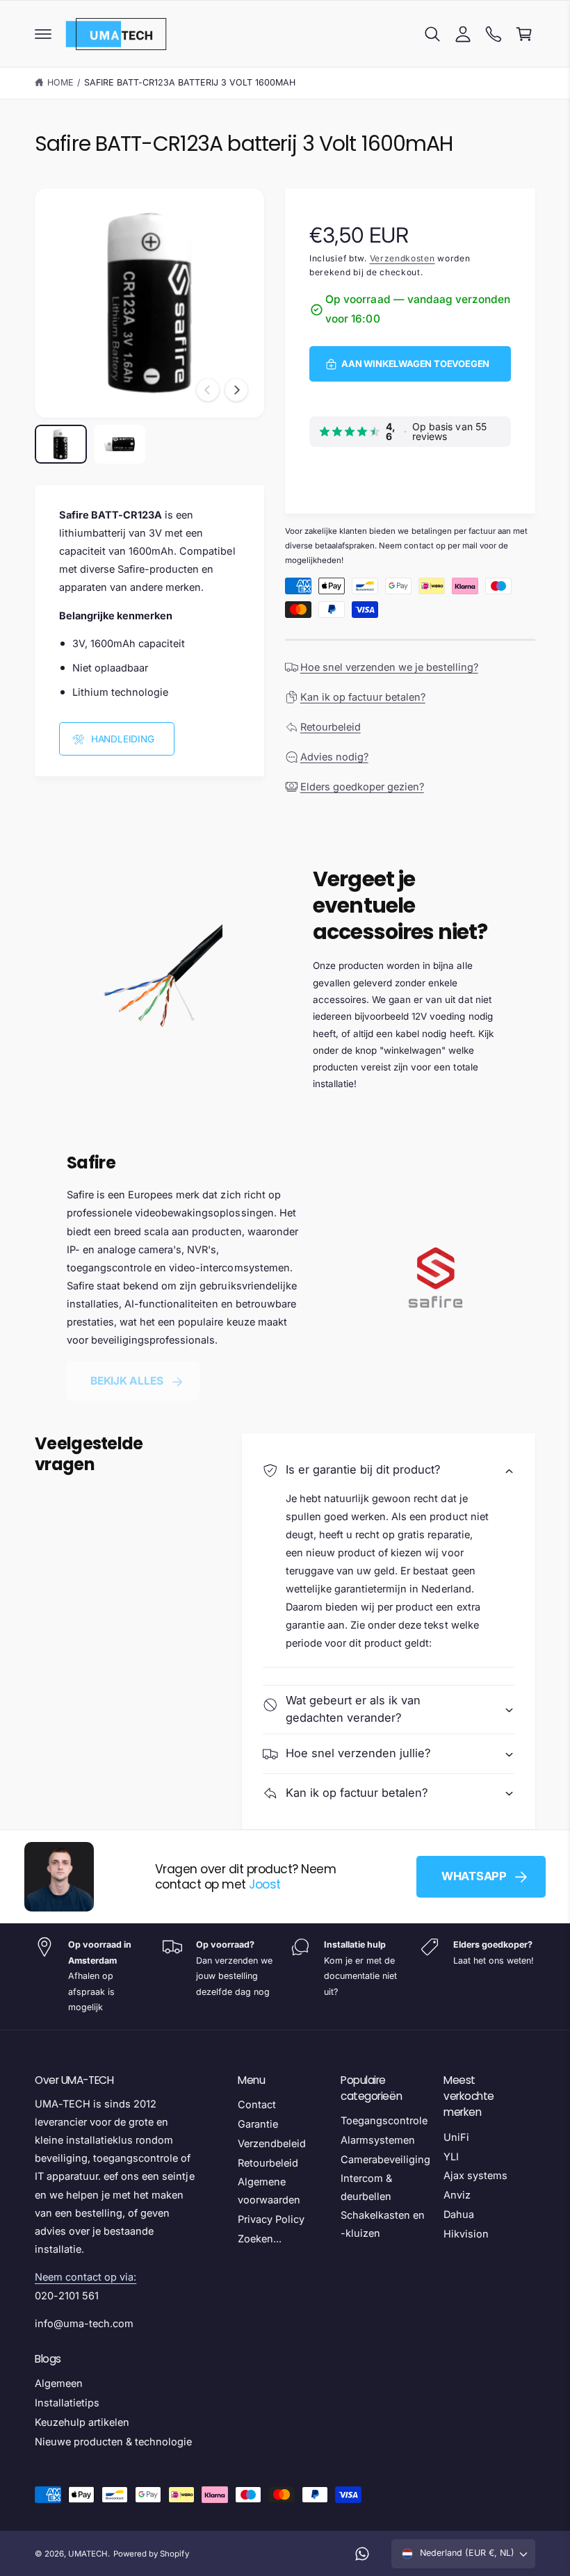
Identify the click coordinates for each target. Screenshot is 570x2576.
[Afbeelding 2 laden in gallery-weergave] (120, 444)
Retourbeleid (331, 727)
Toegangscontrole (384, 2120)
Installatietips (67, 2403)
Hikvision (466, 2234)
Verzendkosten (402, 258)
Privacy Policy (271, 2219)
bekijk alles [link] (127, 1381)
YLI (451, 2157)
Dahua (459, 2214)
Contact (257, 2104)
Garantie (258, 2124)
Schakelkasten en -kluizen (383, 2224)
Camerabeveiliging (385, 2159)
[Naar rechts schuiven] (236, 390)
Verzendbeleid (272, 2143)
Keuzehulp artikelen (82, 2422)
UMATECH (88, 2554)
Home (60, 82)
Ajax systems (475, 2175)
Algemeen (59, 2383)
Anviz (457, 2195)
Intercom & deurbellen (366, 2187)
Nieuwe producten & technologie (113, 2442)
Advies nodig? (334, 757)
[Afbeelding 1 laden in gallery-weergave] (61, 444)
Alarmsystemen (378, 2140)
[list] (285, 1976)
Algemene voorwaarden (269, 2191)
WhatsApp (474, 1876)
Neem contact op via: (85, 2277)
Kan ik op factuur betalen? (363, 697)
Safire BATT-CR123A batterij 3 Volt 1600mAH (190, 82)
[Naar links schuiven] (208, 390)
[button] (43, 34)
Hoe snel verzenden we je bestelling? (389, 667)
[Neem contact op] (494, 34)
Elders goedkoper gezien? (362, 786)
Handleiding (123, 739)
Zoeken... (260, 2239)
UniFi (456, 2137)
